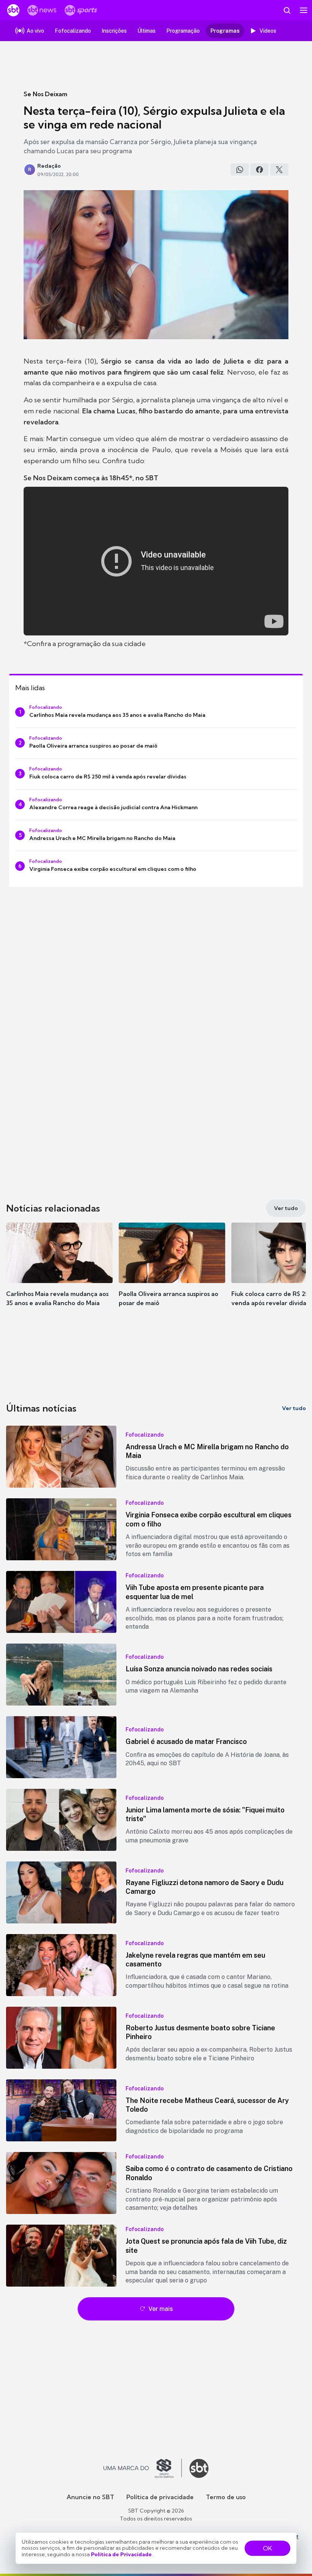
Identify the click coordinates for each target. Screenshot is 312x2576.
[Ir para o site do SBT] (199, 2468)
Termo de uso (226, 2497)
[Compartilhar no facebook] (259, 170)
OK (267, 2548)
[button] (59, 1272)
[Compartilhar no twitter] (279, 170)
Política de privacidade (160, 2497)
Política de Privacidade (121, 2554)
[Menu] (304, 10)
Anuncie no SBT (90, 2497)
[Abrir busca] (287, 10)
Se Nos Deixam (45, 94)
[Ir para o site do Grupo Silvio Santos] (143, 2468)
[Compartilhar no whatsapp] (240, 170)
